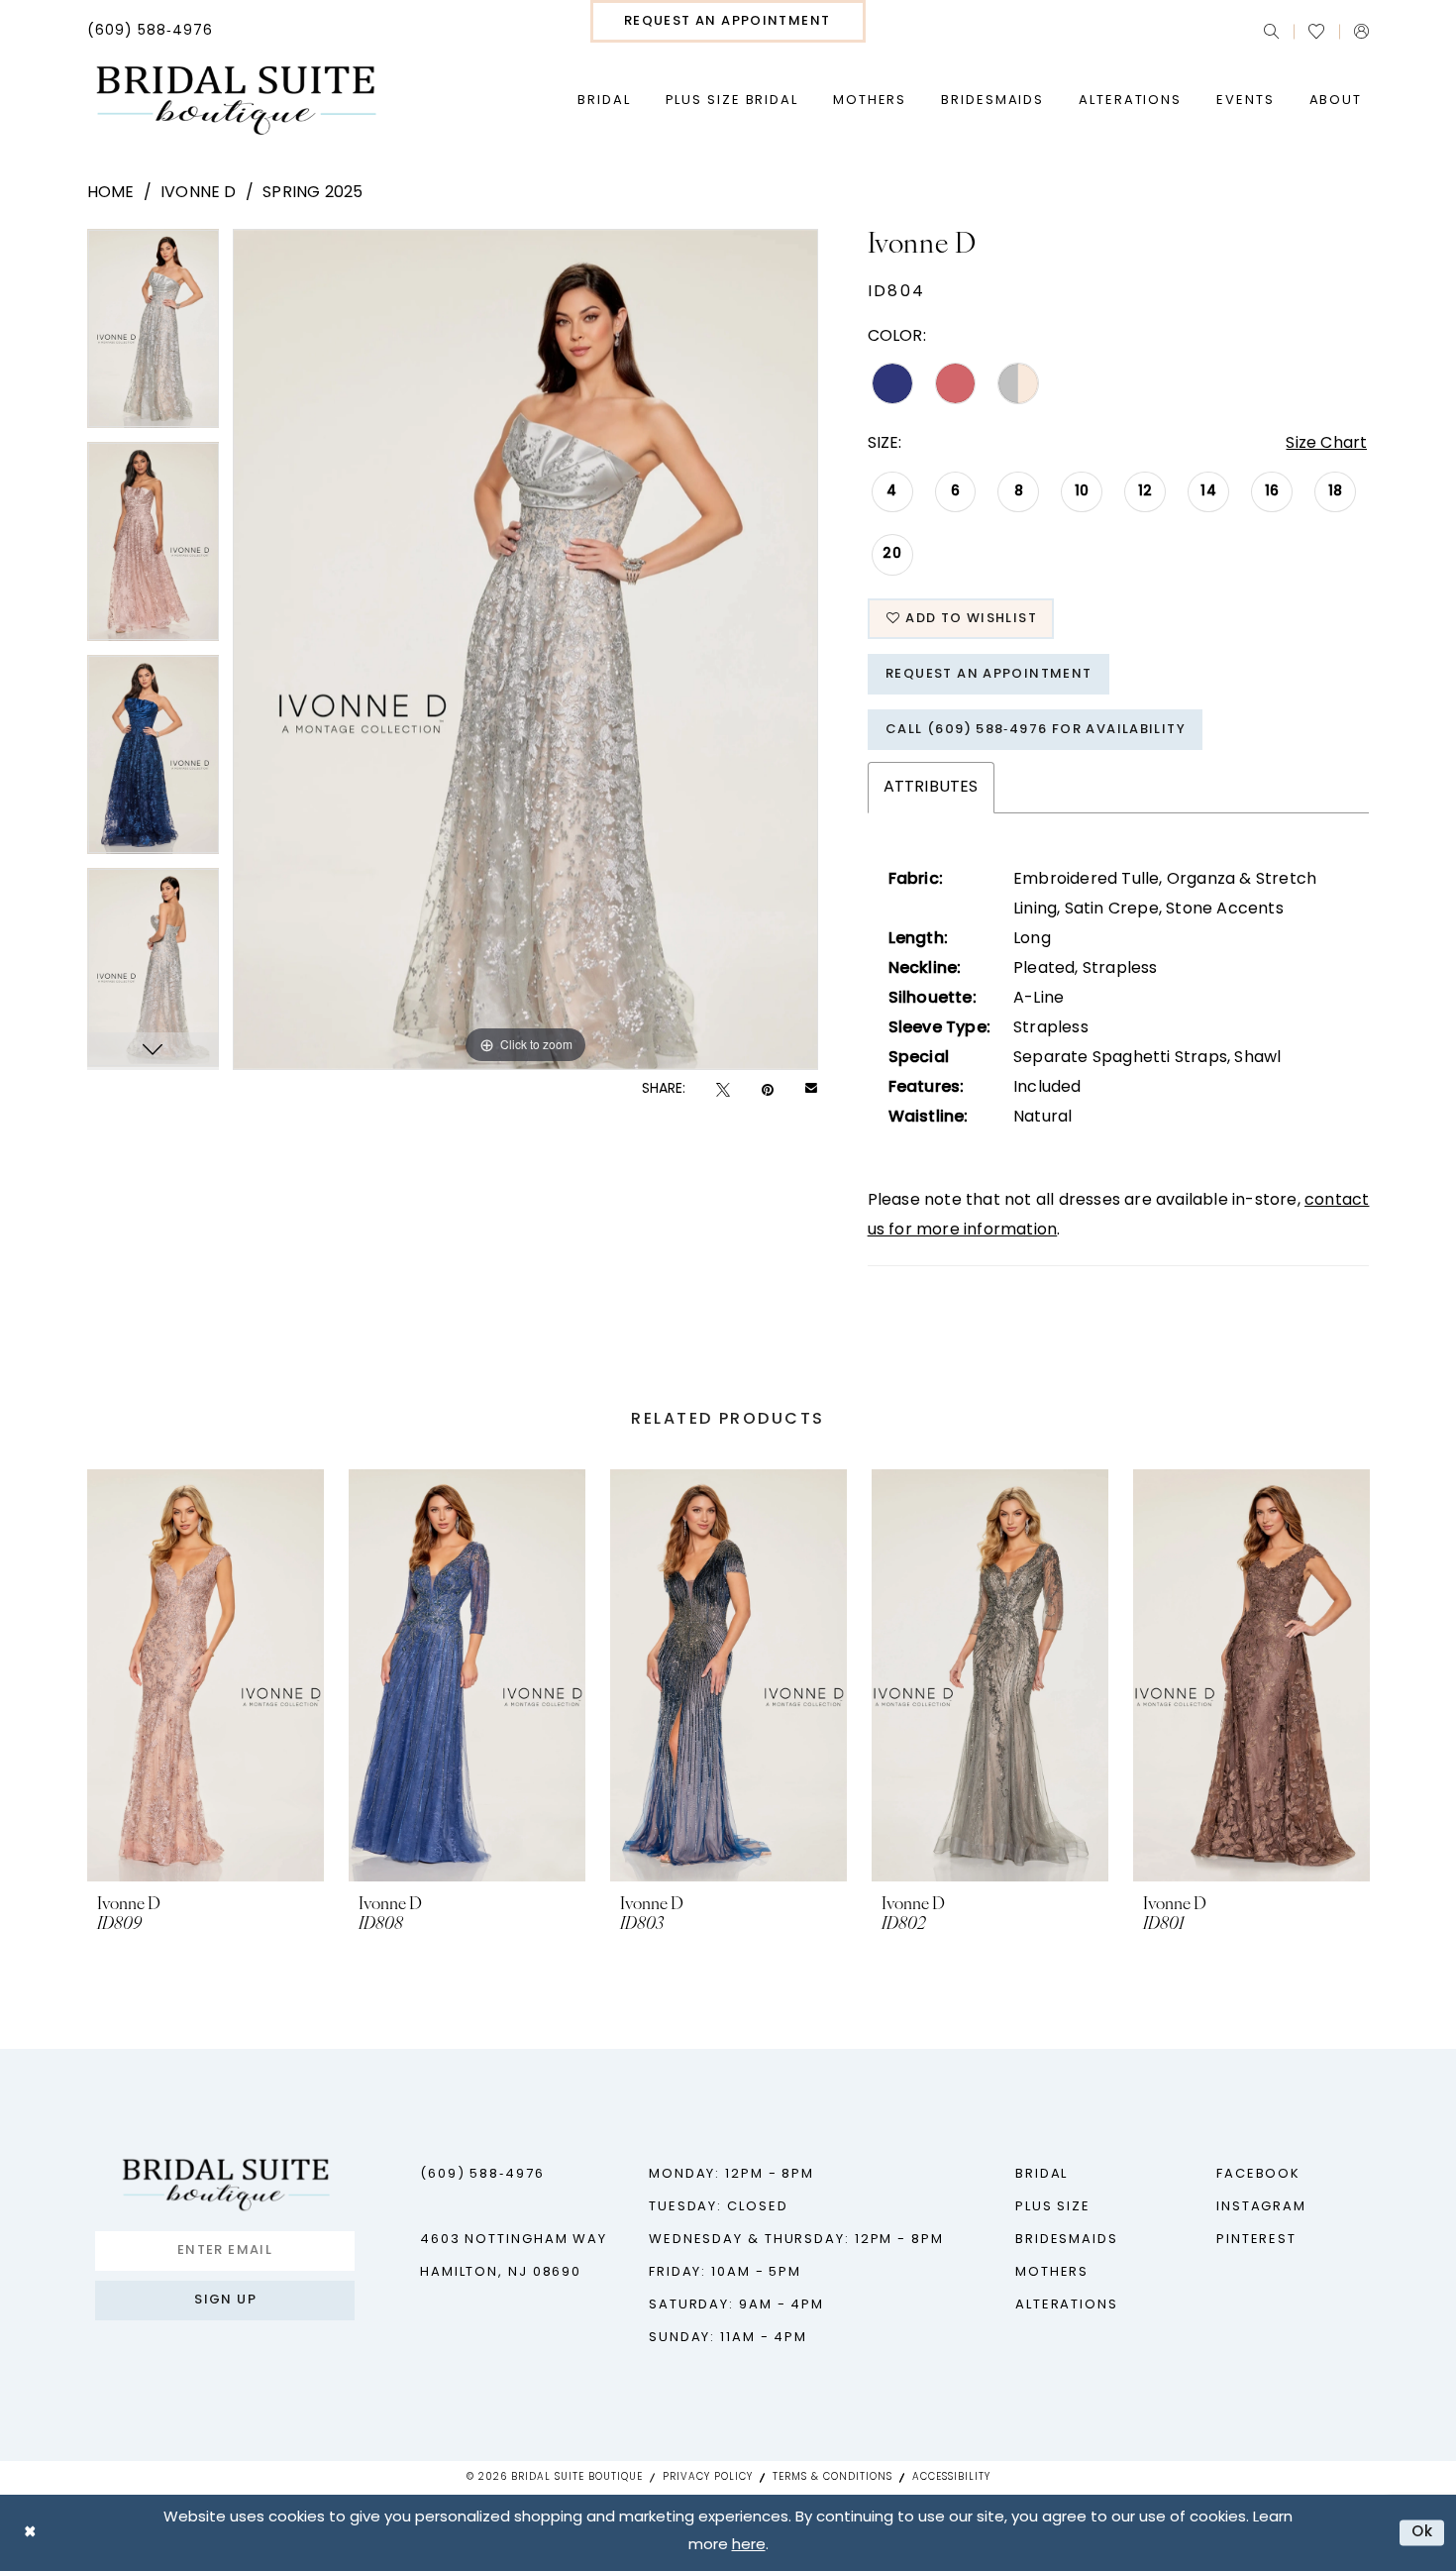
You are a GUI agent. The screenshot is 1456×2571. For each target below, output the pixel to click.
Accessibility (951, 2477)
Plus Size (1053, 2207)
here (749, 2546)
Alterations (1067, 2305)
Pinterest (1256, 2240)
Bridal (1041, 2174)
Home (111, 193)
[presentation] (206, 1675)
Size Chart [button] (1326, 444)
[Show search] (1271, 31)
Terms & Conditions (832, 2477)
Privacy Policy (708, 2477)
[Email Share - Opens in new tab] (811, 1090)
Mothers (1052, 2272)
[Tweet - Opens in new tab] (723, 1090)
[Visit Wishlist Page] (1316, 32)
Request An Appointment (989, 674)
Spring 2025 (312, 193)
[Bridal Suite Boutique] (235, 101)
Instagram (1261, 2207)
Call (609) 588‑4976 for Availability (1036, 730)
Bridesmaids (1067, 2240)
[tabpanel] (154, 335)
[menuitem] (150, 32)
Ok (1423, 2533)
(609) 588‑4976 (482, 2174)
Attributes (931, 788)
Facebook (1258, 2174)
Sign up (225, 2300)
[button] (1361, 31)
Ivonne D (199, 193)
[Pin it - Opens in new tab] (768, 1090)
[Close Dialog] (30, 2533)
